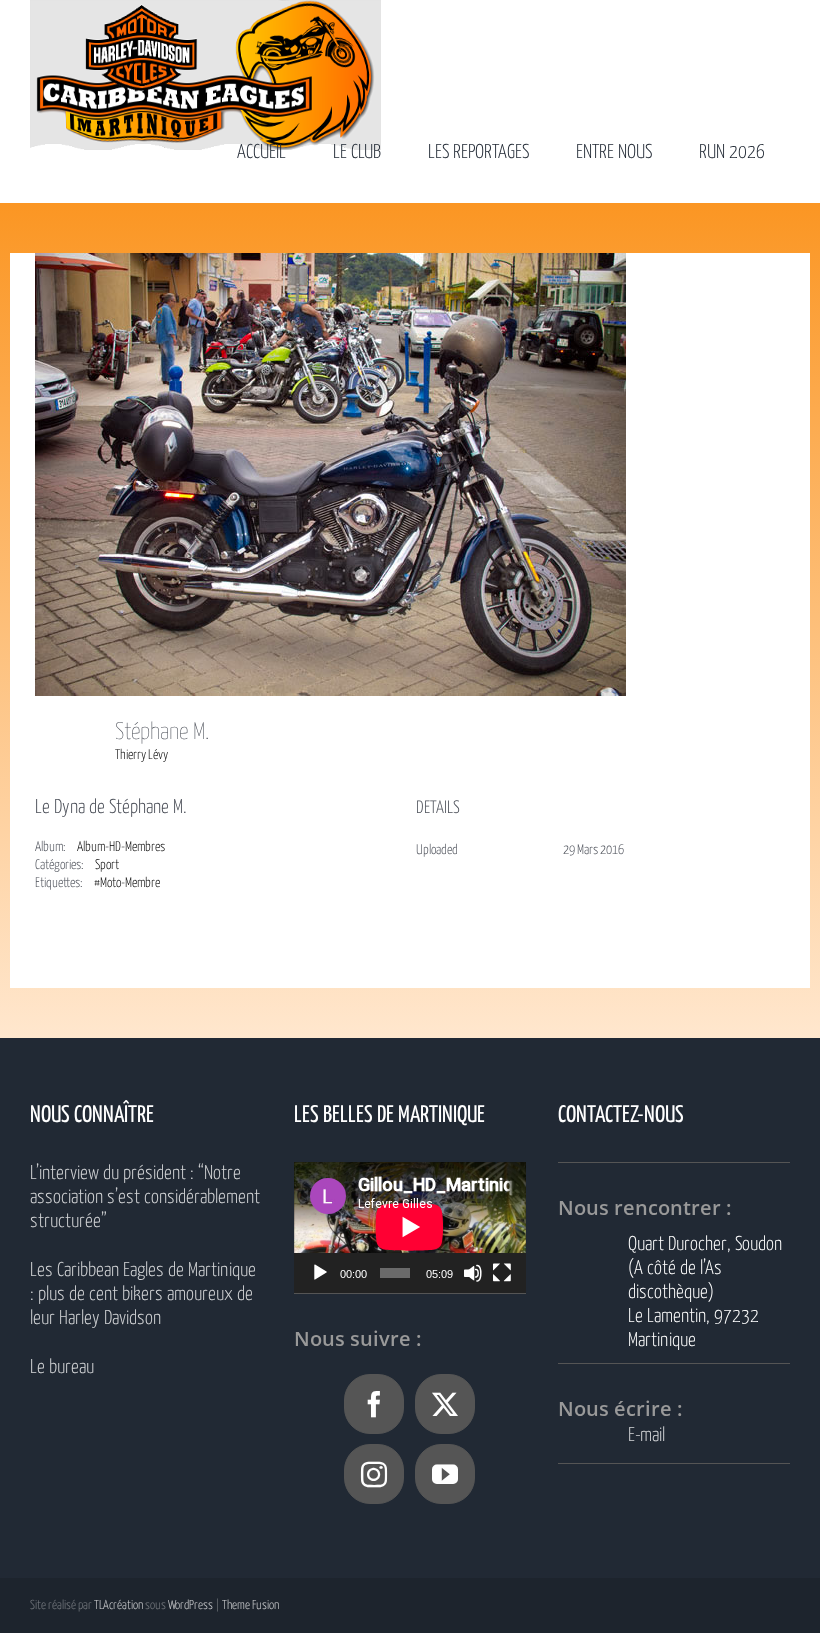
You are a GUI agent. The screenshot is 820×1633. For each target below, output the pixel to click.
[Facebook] (374, 1404)
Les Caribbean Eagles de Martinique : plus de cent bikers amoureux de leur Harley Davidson (143, 1294)
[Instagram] (374, 1474)
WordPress (190, 1605)
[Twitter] (445, 1404)
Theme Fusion (250, 1605)
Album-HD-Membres (121, 847)
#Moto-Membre (127, 883)
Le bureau (62, 1367)
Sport (107, 865)
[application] (410, 1227)
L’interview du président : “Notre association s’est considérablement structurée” (145, 1197)
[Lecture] (320, 1273)
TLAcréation (118, 1605)
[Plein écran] (502, 1273)
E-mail (646, 1435)
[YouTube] (445, 1474)
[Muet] (473, 1273)
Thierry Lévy (141, 755)
